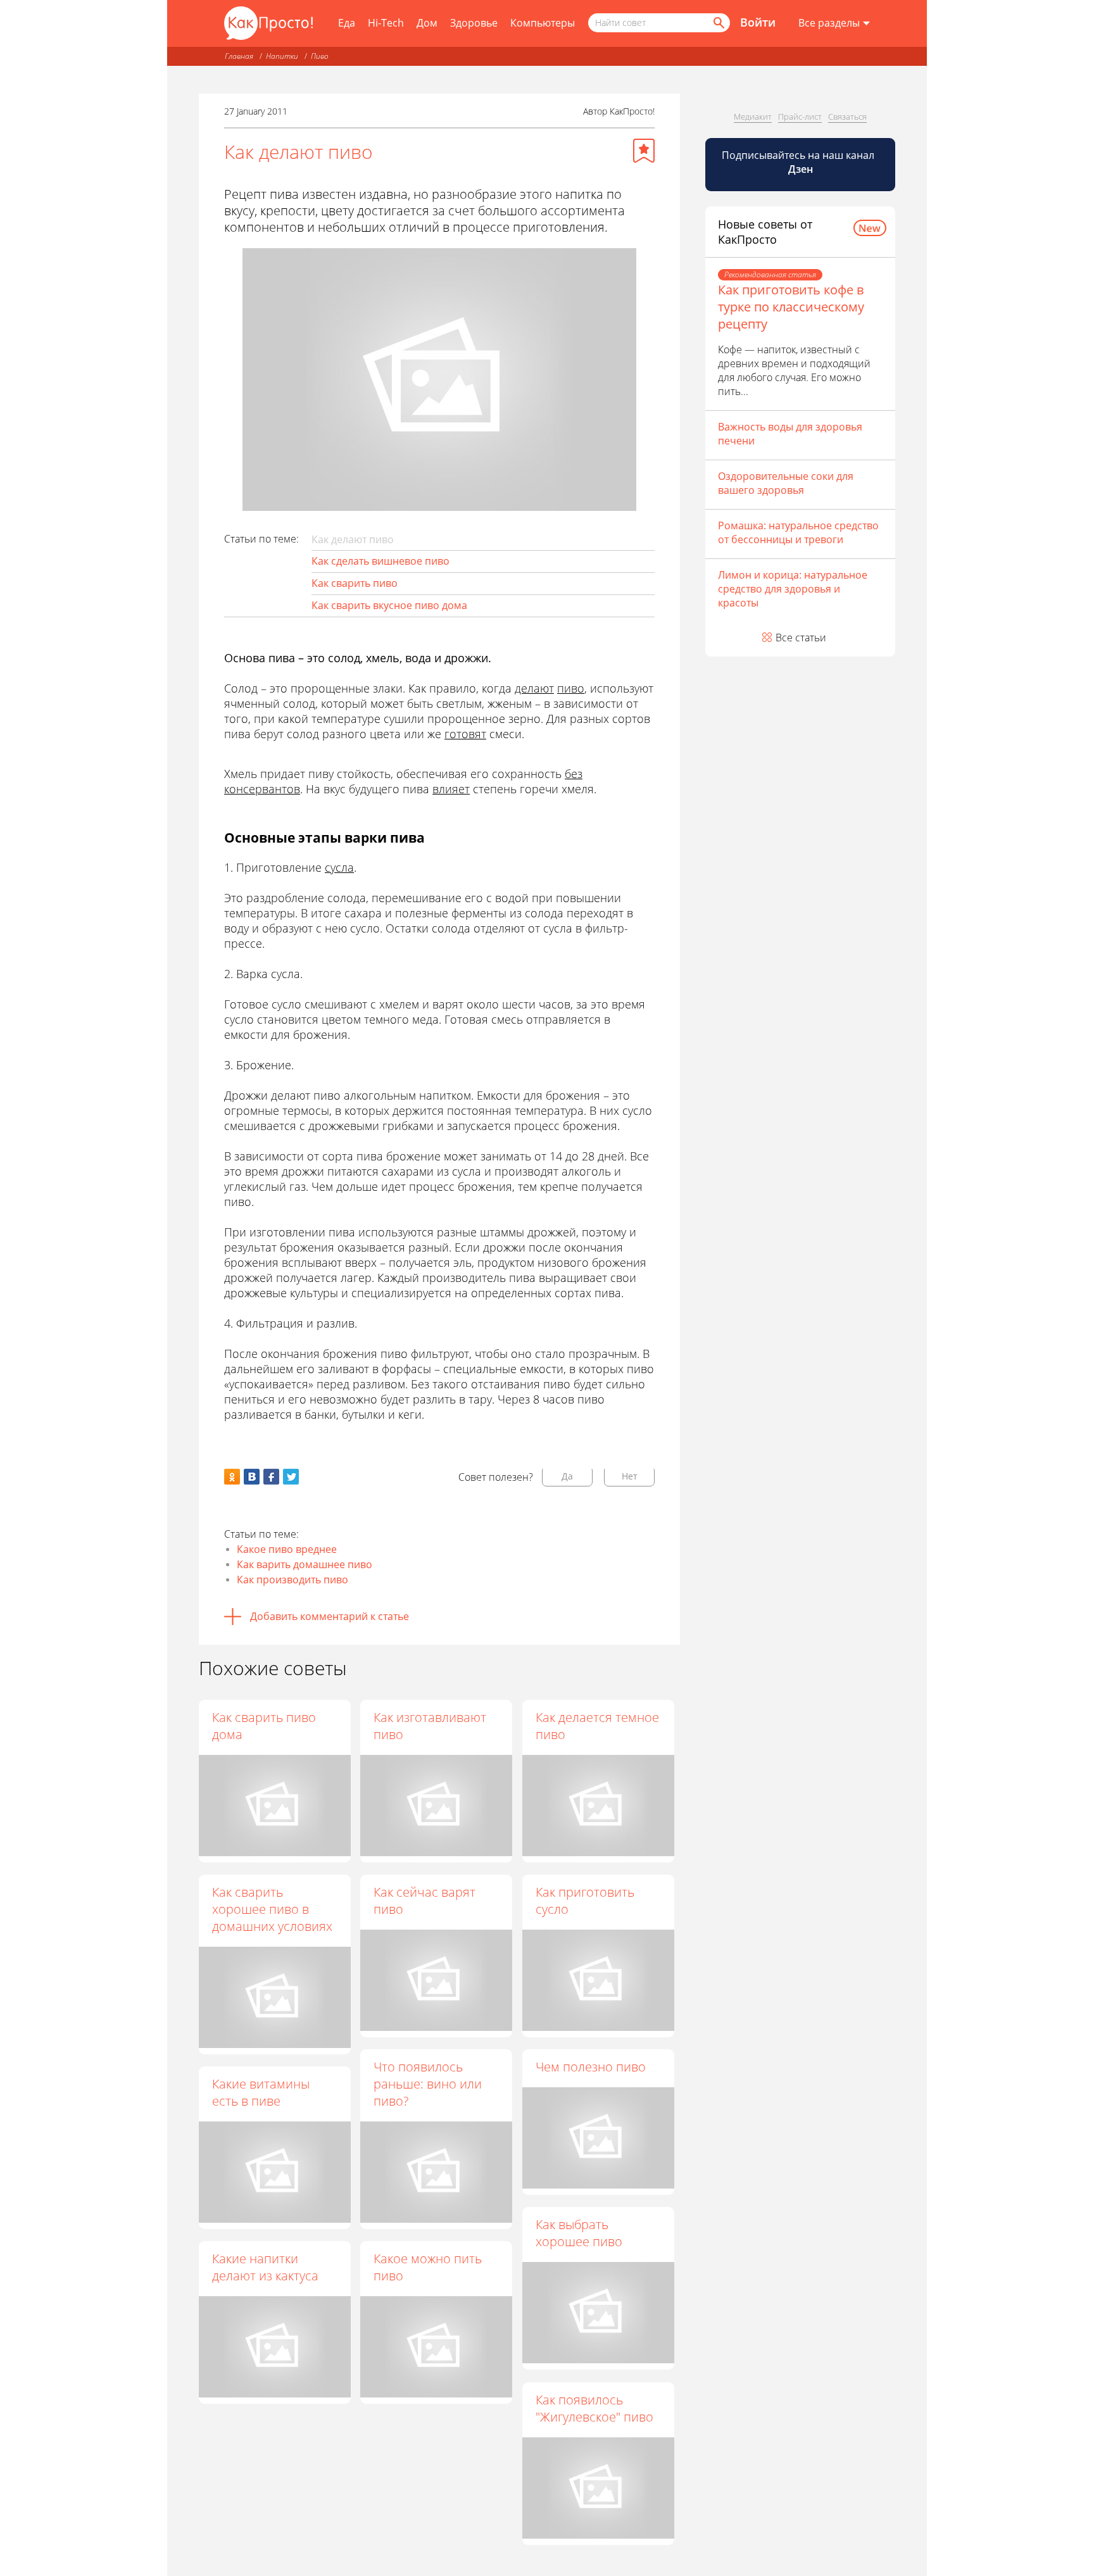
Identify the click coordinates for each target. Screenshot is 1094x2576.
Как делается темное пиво (597, 1726)
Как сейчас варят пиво (424, 1901)
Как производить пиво (292, 1580)
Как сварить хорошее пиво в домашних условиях (272, 1909)
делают (534, 688)
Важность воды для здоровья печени (790, 434)
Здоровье (474, 23)
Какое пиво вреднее (287, 1549)
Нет (630, 1476)
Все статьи (801, 638)
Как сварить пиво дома (264, 1726)
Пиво (320, 56)
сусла (339, 867)
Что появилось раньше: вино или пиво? (428, 2084)
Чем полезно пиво (591, 2067)
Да (567, 1476)
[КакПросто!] (268, 23)
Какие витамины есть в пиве (261, 2092)
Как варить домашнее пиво (305, 1564)
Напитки (282, 56)
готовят (465, 734)
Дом (427, 23)
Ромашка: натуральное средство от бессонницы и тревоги (798, 532)
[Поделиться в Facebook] (271, 1477)
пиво (571, 688)
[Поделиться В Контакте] (252, 1477)
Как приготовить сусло (585, 1901)
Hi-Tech (386, 23)
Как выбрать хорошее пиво (579, 2233)
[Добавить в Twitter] (291, 1477)
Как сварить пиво (355, 583)
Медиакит (753, 116)
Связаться (847, 116)
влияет (451, 789)
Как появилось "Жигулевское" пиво (594, 2408)
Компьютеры (543, 23)
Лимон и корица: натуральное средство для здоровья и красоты (793, 589)
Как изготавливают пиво (430, 1726)
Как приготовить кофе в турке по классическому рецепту (791, 307)
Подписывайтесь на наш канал (799, 162)
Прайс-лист (800, 116)
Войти (758, 22)
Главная (239, 56)
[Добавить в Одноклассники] (232, 1477)
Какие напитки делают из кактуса (265, 2267)
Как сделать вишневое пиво (380, 561)
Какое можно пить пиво (428, 2267)
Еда (347, 23)
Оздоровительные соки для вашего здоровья (786, 483)
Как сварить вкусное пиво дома (389, 605)
